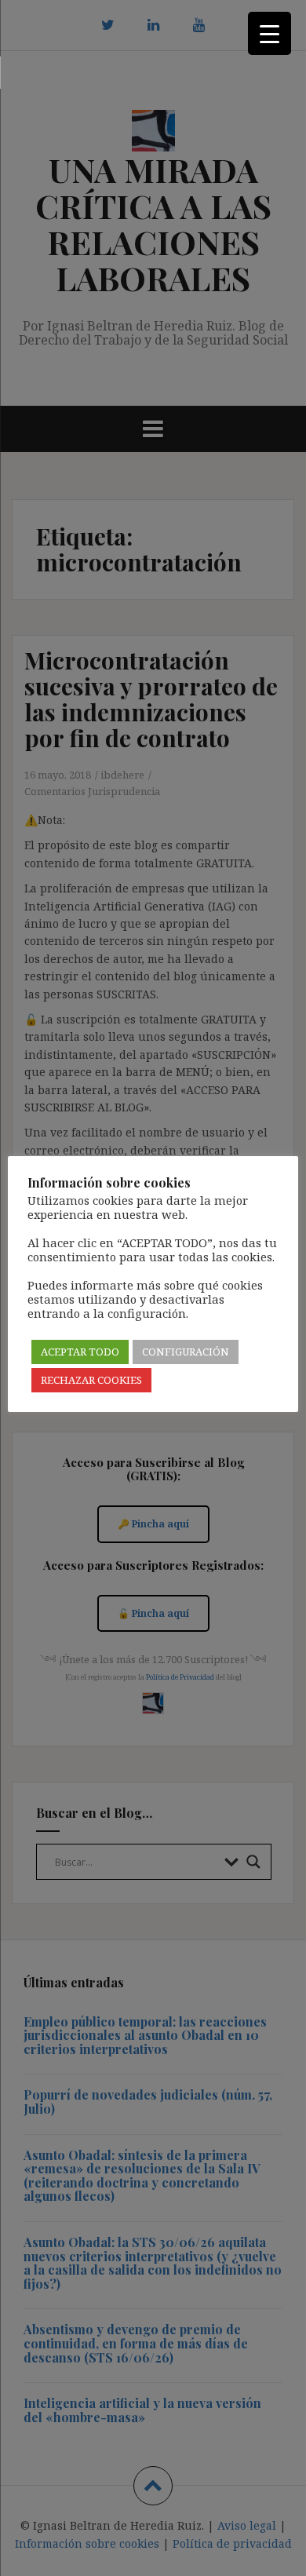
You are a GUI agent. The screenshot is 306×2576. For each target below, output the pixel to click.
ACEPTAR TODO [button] (80, 1352)
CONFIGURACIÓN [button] (186, 1352)
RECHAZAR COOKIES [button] (91, 1380)
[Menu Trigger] (270, 33)
